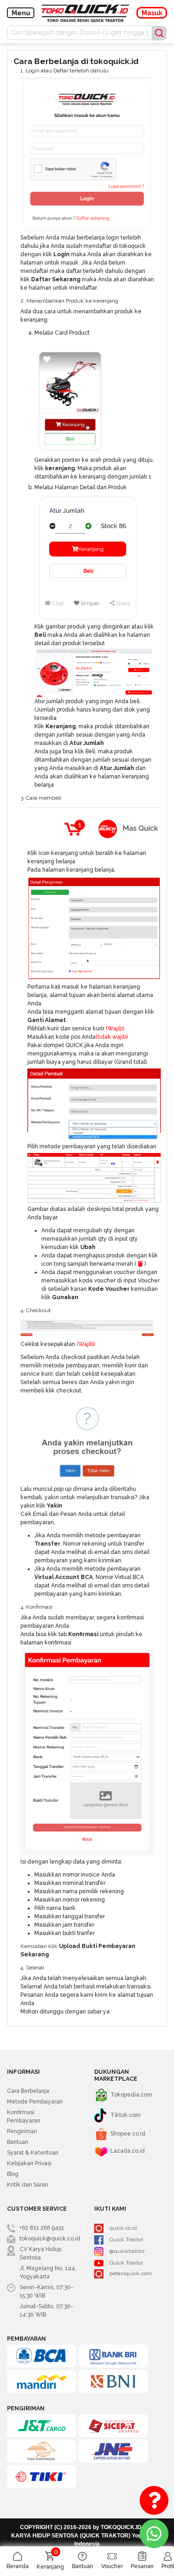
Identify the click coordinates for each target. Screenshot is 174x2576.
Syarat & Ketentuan (33, 2153)
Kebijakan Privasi (29, 2163)
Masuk (152, 13)
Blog (13, 2174)
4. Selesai (32, 1968)
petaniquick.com (131, 2273)
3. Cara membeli (41, 798)
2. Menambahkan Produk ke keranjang (69, 301)
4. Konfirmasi (36, 1607)
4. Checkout (35, 1310)
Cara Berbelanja (28, 2091)
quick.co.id (123, 2228)
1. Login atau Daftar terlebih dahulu (64, 71)
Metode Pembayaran (35, 2102)
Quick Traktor (126, 2239)
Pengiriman (22, 2131)
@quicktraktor (127, 2251)
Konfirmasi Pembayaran (24, 2116)
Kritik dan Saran (28, 2185)
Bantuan (18, 2142)
